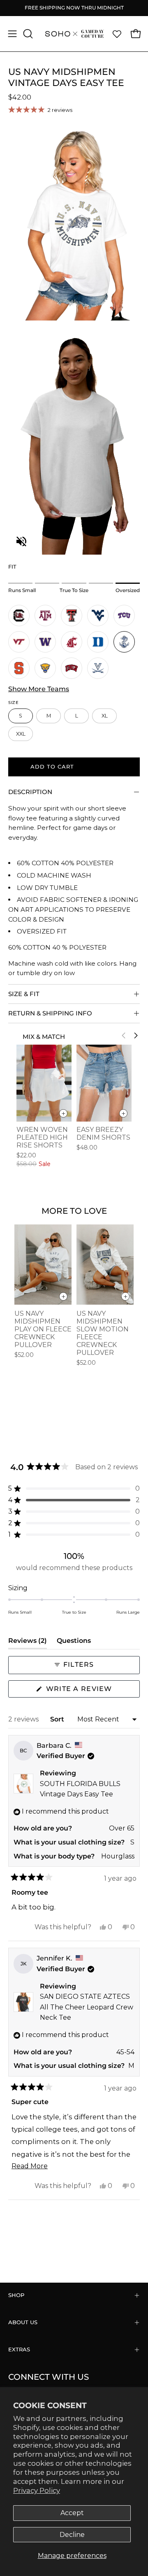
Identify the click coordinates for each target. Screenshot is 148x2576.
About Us (23, 2322)
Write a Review (92, 1691)
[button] (27, 34)
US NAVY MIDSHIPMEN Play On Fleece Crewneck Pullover (43, 1329)
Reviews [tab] (28, 1643)
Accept (72, 2513)
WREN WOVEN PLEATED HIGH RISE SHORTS (42, 1137)
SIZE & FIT (24, 994)
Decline (72, 2535)
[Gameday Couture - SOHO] (74, 34)
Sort (58, 1719)
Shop (16, 2295)
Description (30, 792)
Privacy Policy (37, 2490)
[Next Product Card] (136, 1036)
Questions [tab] (74, 1643)
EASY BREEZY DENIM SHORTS (103, 1134)
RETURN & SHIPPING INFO (50, 1013)
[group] (74, 8)
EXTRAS (19, 2350)
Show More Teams (39, 689)
